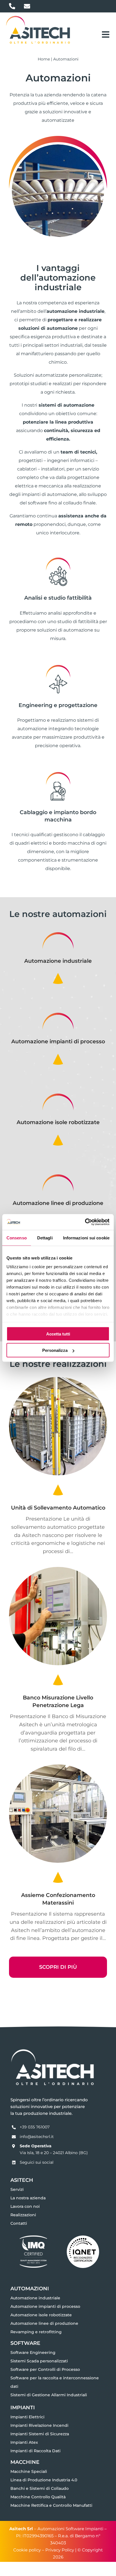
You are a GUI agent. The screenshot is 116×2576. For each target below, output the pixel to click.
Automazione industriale (58, 961)
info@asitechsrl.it (37, 2137)
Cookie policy (27, 2550)
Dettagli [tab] (45, 1238)
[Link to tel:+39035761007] (12, 6)
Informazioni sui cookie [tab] (86, 1238)
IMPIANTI (23, 2407)
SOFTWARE (25, 2343)
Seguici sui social (37, 2162)
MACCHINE (25, 2462)
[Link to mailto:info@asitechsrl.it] (27, 6)
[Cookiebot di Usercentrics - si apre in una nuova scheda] (85, 1222)
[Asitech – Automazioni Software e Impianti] (38, 17)
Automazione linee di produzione (58, 1203)
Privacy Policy (60, 2550)
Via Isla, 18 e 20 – (36, 2153)
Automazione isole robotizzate (58, 1122)
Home (44, 59)
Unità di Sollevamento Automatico (58, 1508)
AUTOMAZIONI (30, 2288)
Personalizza (55, 1350)
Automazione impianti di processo (58, 1041)
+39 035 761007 (35, 2127)
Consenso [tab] (17, 1238)
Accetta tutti (58, 1334)
